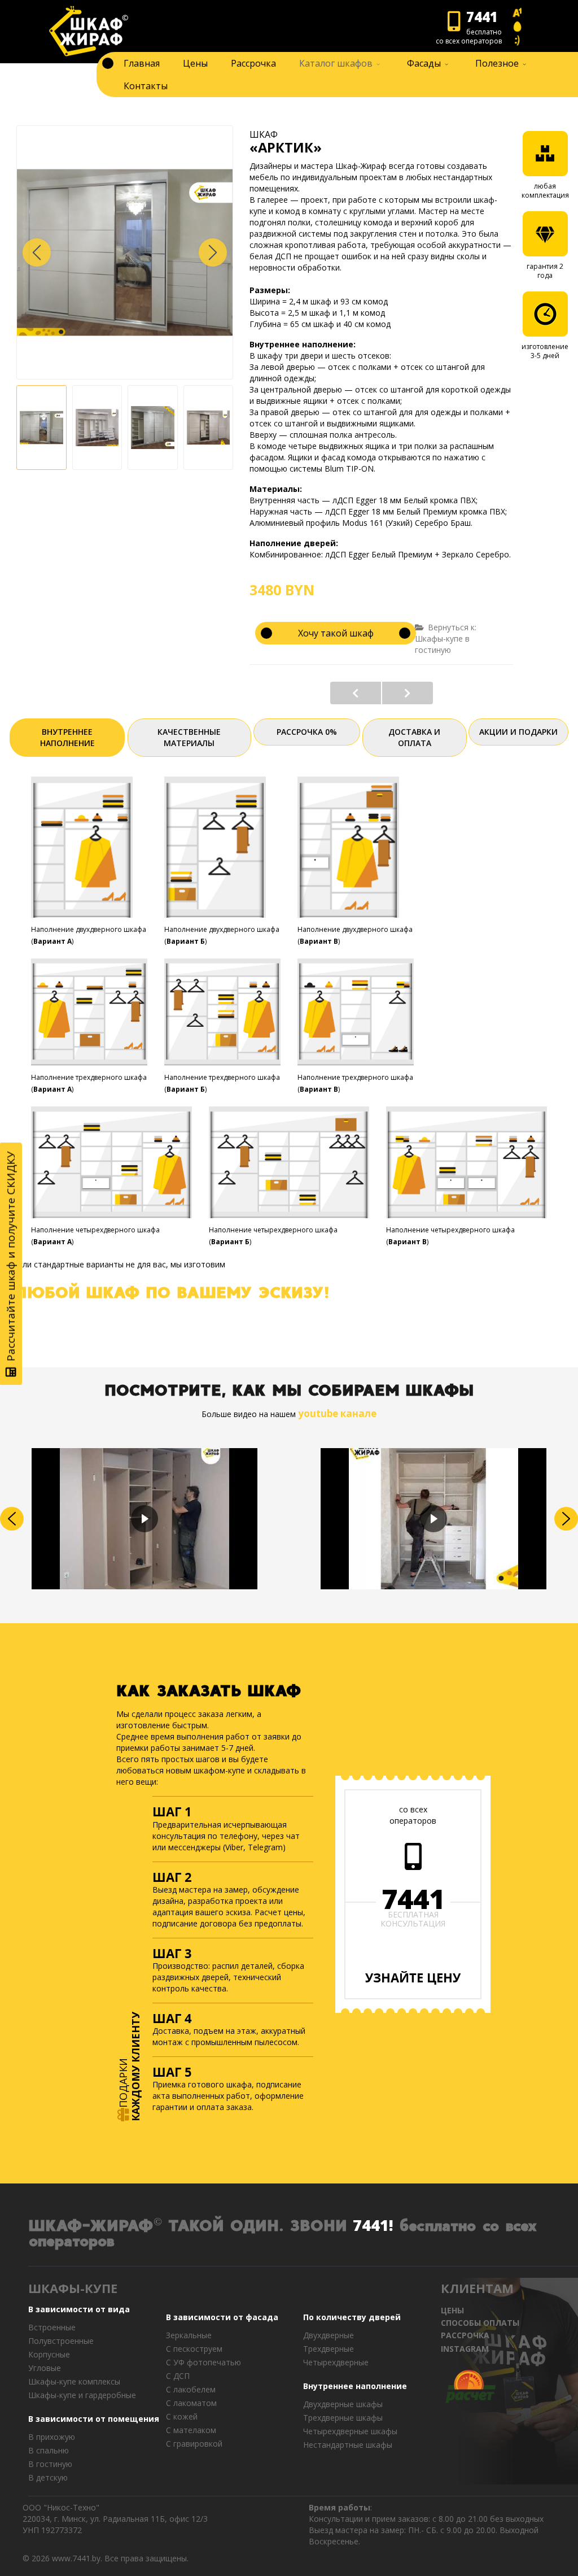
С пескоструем (194, 2349)
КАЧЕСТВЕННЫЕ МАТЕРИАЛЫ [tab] (189, 737)
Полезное (497, 63)
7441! (373, 2225)
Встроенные (52, 2327)
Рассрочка (253, 63)
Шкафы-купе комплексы (74, 2381)
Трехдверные (329, 2349)
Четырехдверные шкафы (350, 2431)
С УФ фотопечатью (203, 2362)
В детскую (48, 2477)
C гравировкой (194, 2444)
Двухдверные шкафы (343, 2404)
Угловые (45, 2368)
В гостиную (50, 2464)
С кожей (182, 2416)
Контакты (146, 86)
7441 (413, 1899)
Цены (195, 63)
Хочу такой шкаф (336, 633)
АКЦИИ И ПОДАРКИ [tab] (518, 732)
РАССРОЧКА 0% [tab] (307, 732)
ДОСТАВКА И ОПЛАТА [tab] (414, 737)
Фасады (424, 63)
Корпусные (49, 2354)
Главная (142, 63)
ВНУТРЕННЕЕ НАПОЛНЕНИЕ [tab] (67, 737)
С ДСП (178, 2376)
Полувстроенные (61, 2341)
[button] (213, 252)
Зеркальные (189, 2335)
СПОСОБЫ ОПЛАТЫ (480, 2323)
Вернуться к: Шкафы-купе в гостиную (446, 638)
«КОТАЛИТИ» (408, 693)
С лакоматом (191, 2403)
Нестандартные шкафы (348, 2445)
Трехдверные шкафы (343, 2418)
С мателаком (191, 2430)
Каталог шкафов (336, 63)
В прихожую (52, 2437)
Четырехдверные (336, 2362)
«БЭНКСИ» (356, 693)
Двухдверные (329, 2335)
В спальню (49, 2450)
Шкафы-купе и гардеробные (82, 2395)
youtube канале (337, 1413)
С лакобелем (191, 2389)
